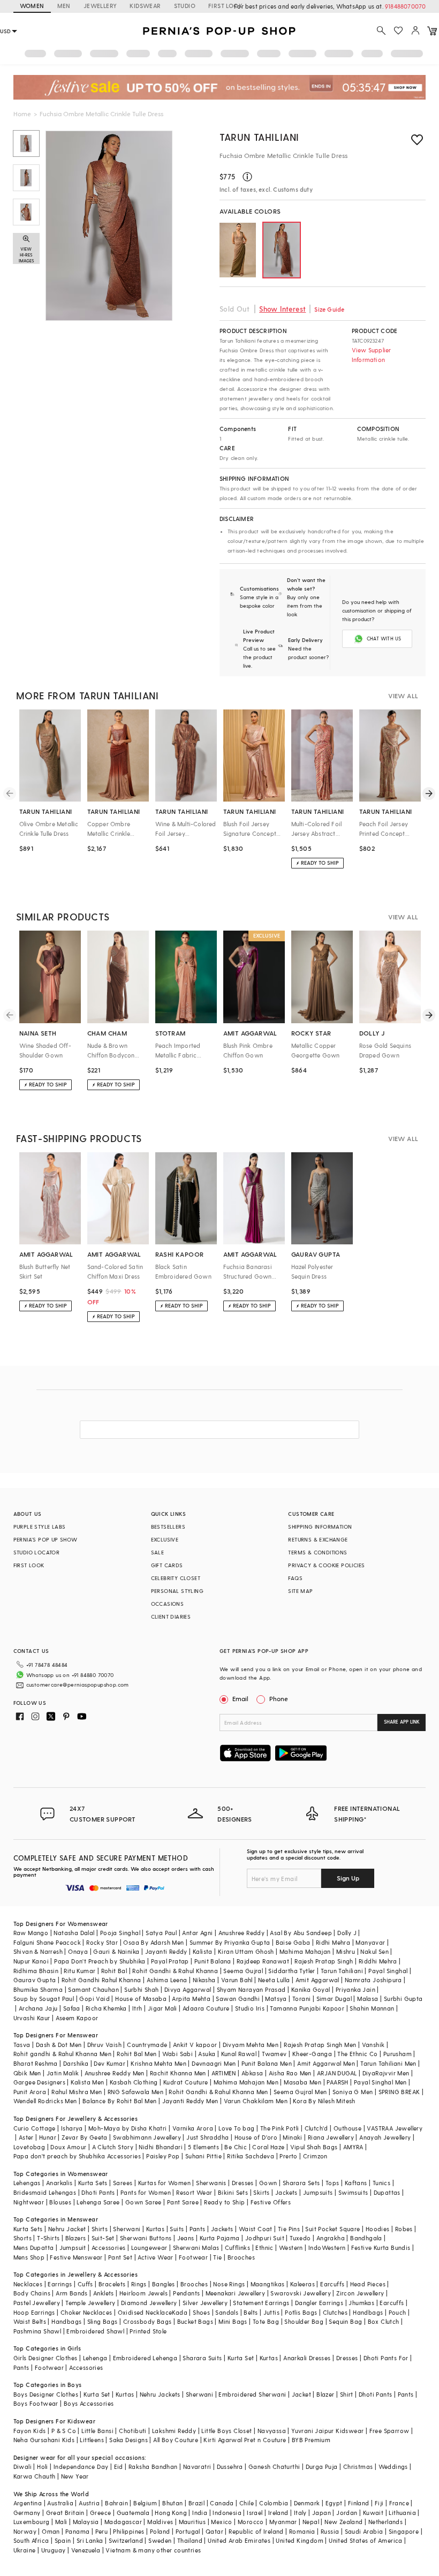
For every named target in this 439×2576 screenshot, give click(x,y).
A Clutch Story (113, 2147)
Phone (279, 1698)
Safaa (72, 2008)
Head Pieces (368, 2284)
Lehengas (27, 2183)
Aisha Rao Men (290, 2073)
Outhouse (347, 2128)
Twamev (274, 2054)
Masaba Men (302, 2082)
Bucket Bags (195, 2321)
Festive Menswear (76, 2257)
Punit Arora (30, 2092)
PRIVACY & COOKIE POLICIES (326, 1565)
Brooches (241, 2257)
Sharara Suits (202, 2358)
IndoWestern (327, 2248)
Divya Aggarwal (188, 1989)
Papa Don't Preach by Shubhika (100, 1961)
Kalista (203, 1951)
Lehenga (95, 2358)
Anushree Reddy (242, 1933)
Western (291, 2248)
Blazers (76, 2238)
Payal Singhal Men (380, 2082)
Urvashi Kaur (32, 2018)
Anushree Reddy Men (115, 2073)
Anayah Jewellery (385, 2137)
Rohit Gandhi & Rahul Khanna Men (218, 2092)
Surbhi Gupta (403, 1999)
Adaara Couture (206, 2008)
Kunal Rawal (239, 2054)
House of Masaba (141, 1999)
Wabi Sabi (178, 2054)
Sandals (227, 2312)
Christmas (358, 2467)
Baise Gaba (293, 1942)
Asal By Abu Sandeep (301, 1933)
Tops (332, 2183)
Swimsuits (353, 2192)
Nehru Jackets (160, 2394)
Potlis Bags (301, 2312)
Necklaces (28, 2284)
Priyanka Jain (355, 1989)
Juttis (271, 2312)
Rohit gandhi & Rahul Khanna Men (62, 2054)
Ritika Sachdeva (251, 2156)
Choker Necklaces (86, 2312)
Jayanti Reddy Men (190, 2101)
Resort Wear (194, 2192)
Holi (43, 2467)
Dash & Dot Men (59, 2045)
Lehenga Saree (98, 2202)
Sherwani (127, 2229)
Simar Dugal (334, 1999)
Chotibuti (133, 2431)
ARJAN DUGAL (337, 2073)
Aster (26, 2137)
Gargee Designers (39, 2082)
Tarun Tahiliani (259, 137)
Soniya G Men (353, 2092)
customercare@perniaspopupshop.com (78, 1684)
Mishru (346, 1951)
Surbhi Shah (141, 1989)
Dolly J (347, 1933)
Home (22, 114)
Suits (177, 2229)
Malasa (368, 1999)
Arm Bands (72, 2293)
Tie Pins (289, 2229)
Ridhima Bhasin (36, 1971)
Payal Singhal (388, 1971)
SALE (158, 1552)
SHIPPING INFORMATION (320, 1527)
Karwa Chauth (35, 2476)
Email (240, 1698)
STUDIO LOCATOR (37, 1552)
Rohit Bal (114, 1971)
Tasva (22, 2045)
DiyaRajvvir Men (386, 2073)
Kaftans (356, 2183)
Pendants (186, 2293)
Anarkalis (59, 2183)
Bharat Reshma (36, 2063)
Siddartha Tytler (292, 1971)
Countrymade (147, 2045)
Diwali (22, 2467)
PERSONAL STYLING (177, 1591)
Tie (217, 2257)
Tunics (381, 2183)
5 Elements (203, 2147)
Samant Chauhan (93, 1989)
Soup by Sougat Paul (44, 1999)
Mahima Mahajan (305, 1951)
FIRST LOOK (225, 6)
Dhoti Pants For (386, 2358)
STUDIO (185, 6)
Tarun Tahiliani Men (388, 2063)
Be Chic (236, 2147)
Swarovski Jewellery (301, 2293)
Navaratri (197, 2467)
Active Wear (155, 2257)
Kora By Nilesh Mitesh (324, 2101)
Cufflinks (238, 2248)
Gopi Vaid (94, 1999)
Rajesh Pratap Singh (324, 1961)
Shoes (201, 2312)
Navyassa (272, 2431)
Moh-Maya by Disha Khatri (128, 2128)
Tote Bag (266, 2321)
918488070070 (405, 6)
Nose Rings (229, 2284)
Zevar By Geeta (85, 2137)
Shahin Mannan (372, 2008)
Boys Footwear (36, 2403)
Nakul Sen (374, 1951)
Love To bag (236, 2128)
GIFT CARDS (167, 1565)
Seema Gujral (243, 1971)
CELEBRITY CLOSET (176, 1578)
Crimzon (315, 2156)
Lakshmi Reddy (174, 2431)
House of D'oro (256, 2137)
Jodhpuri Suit (265, 2238)
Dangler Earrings (319, 2303)
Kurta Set (241, 2358)
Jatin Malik (63, 2073)
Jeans (186, 2238)
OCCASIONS (168, 1604)
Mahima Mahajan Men (246, 2082)
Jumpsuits (318, 2192)
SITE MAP (300, 1591)
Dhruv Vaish (104, 2045)
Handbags (368, 2312)
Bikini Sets (233, 2192)
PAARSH (337, 2082)
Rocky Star (102, 1942)
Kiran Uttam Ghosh (246, 1951)
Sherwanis (211, 2183)
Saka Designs (128, 2440)
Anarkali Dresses (307, 2358)
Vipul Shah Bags (314, 2147)
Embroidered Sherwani (252, 2394)
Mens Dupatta (34, 2248)
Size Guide (329, 309)
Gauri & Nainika (116, 1951)
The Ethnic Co (357, 2054)
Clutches (335, 2312)
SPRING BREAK (399, 2092)
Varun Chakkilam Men (256, 2101)
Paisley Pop (163, 2156)
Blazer (325, 2394)
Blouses (60, 2202)
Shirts (100, 2229)
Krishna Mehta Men (158, 2063)
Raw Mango (31, 1933)
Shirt (347, 2394)
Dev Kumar (109, 2063)
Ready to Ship (224, 2202)
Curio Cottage (35, 2128)
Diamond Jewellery (149, 2303)
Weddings (393, 2467)
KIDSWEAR (145, 6)
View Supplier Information (372, 355)
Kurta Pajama (220, 2238)
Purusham (398, 2054)
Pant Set (120, 2257)
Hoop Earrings (34, 2312)
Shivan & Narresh (38, 1951)
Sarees (123, 2183)
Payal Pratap (170, 1961)
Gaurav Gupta (35, 1980)
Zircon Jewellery (360, 2293)
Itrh (137, 2008)
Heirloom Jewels (143, 2293)
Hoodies (378, 2229)
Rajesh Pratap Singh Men (320, 2045)
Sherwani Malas (196, 2248)
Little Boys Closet (226, 2431)
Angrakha (331, 2238)
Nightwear (29, 2202)
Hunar (48, 2137)
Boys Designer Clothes (46, 2394)
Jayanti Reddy (166, 1951)
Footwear (193, 2257)
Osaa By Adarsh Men (153, 1942)
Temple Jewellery (90, 2303)
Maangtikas (268, 2284)
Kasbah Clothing (134, 2082)
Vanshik (373, 2045)
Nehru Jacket (67, 2229)
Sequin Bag (345, 2321)
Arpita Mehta (191, 1999)
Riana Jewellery (331, 2137)
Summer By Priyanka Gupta (230, 1942)
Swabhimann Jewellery (147, 2137)
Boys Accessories (89, 2403)
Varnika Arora (193, 2128)
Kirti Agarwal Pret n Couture (245, 2440)
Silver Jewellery (205, 2303)
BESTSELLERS (168, 1527)
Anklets (104, 2293)
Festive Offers (271, 2202)
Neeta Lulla (274, 1980)
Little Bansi (97, 2431)
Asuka (207, 2054)
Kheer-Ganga (312, 2054)
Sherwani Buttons (146, 2238)
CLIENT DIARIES (171, 1616)
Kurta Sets (93, 2183)
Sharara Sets (301, 2183)
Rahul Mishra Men (77, 2092)
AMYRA (353, 2147)
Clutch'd (316, 2128)
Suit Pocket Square (332, 2229)
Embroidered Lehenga (145, 2358)
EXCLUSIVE (165, 1539)
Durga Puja (322, 2467)
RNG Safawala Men (135, 2092)
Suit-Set (103, 2238)
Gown (268, 2183)
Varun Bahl (237, 1980)
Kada (180, 2312)
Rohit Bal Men (137, 2054)
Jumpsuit (73, 2248)
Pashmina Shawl (37, 2331)
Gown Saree (143, 2202)
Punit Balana (213, 1961)
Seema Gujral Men (300, 2092)
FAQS (295, 1578)
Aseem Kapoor (77, 2018)
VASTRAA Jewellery (395, 2128)
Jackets (286, 2192)
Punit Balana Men (267, 2063)
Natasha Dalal (74, 1933)
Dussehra (230, 2467)
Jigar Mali (162, 2008)
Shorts (22, 2238)
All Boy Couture (176, 2440)
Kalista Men (87, 2082)
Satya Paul (161, 1933)
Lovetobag (29, 2147)
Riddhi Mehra (378, 1961)
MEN (64, 6)
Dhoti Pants (98, 2192)
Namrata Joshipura (373, 1980)
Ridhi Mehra (333, 1942)
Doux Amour (68, 2147)
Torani (301, 1999)
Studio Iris (250, 2008)
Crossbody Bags (147, 2321)
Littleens (92, 2440)
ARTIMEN (224, 2073)
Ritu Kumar (80, 1971)
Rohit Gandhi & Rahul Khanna (175, 1971)
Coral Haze (268, 2147)
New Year (75, 2476)
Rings (139, 2284)
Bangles (164, 2284)
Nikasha (204, 1980)
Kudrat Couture (186, 2082)
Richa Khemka (106, 2008)
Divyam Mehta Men (251, 2045)
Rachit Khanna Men (178, 2073)
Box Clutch (384, 2321)
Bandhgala (366, 2238)
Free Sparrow (389, 2431)
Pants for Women (146, 2192)
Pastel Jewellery (37, 2303)
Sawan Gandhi (238, 1999)
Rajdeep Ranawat (263, 1961)
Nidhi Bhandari (161, 2147)
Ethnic (264, 2248)
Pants (198, 2229)
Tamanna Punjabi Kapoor (307, 2008)
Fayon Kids (30, 2431)
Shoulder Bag (304, 2321)
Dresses (243, 2183)
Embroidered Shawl (95, 2331)
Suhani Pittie (203, 2156)
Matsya (276, 1999)
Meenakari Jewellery (236, 2293)
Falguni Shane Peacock (47, 1942)
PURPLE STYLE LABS (40, 1527)
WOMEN (32, 6)
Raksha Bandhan (153, 2467)
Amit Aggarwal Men (326, 2063)
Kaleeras (302, 2284)
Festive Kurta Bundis (381, 2248)
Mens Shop (29, 2257)
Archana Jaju (38, 2008)
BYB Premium (311, 2440)
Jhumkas (361, 2303)
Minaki (292, 2137)
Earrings (60, 2284)
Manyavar (370, 1942)
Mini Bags (233, 2321)
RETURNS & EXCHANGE (318, 1539)
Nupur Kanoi (31, 1961)
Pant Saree (183, 2202)
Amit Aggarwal (317, 1980)
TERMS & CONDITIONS (317, 1552)
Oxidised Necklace (145, 2312)
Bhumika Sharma (38, 1989)
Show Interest (282, 309)
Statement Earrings (261, 2303)
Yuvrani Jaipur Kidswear (327, 2431)
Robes (404, 2229)
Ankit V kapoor (195, 2045)
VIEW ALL (403, 696)
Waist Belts (30, 2321)
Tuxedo (300, 2238)
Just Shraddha (207, 2137)
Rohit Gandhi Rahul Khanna (101, 1980)
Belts (251, 2312)
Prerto (288, 2156)
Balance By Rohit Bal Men (120, 2101)
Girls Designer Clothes (46, 2358)
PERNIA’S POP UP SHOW (46, 1539)
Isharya (72, 2128)
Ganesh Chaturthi (274, 2467)
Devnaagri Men (214, 2063)
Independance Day (81, 2467)
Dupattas (387, 2192)
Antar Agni (197, 1933)
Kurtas (155, 2229)
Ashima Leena (167, 1980)
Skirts (261, 2192)
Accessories (108, 2248)
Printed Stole (148, 2331)
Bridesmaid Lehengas (45, 2192)
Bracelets (112, 2284)
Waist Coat (256, 2229)
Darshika (76, 2063)
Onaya (78, 1951)
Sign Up (348, 1878)
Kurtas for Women (164, 2183)
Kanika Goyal (311, 1989)
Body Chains (32, 2293)
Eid (119, 2467)
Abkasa (252, 2073)
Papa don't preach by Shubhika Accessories (77, 2156)
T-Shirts (48, 2238)
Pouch (398, 2312)
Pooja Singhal (120, 1933)
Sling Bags (103, 2321)
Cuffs (85, 2284)
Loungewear (149, 2248)
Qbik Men (27, 2073)
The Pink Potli (280, 2128)
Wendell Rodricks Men (45, 2101)
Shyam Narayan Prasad (251, 1989)
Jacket (301, 2394)
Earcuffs (332, 2284)
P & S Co (64, 2431)
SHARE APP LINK (402, 1722)
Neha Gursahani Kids (44, 2440)
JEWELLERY (100, 6)
